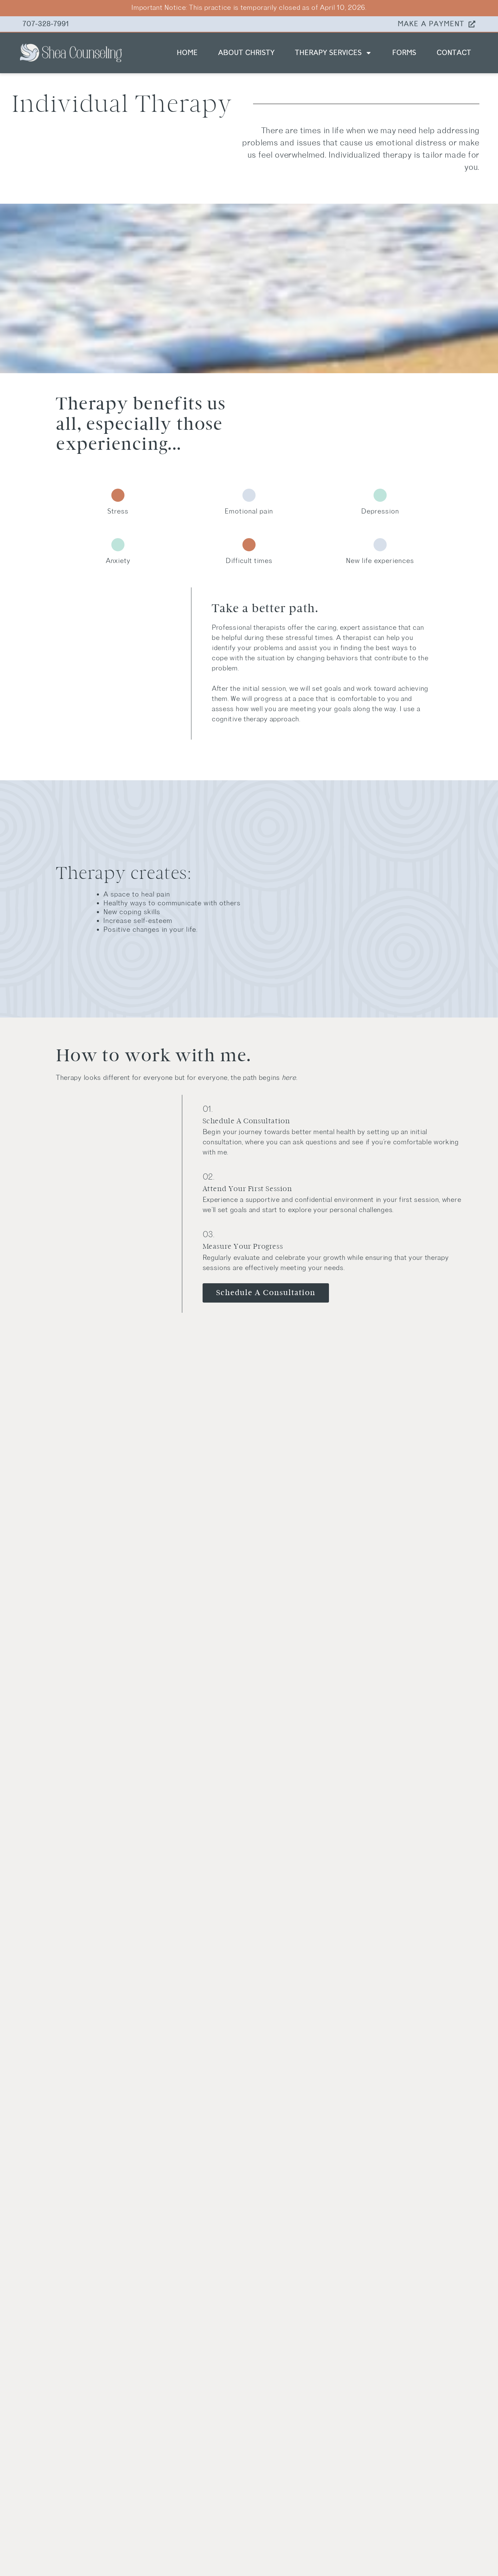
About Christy (246, 53)
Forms (404, 53)
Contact (454, 53)
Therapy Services (328, 53)
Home (187, 53)
